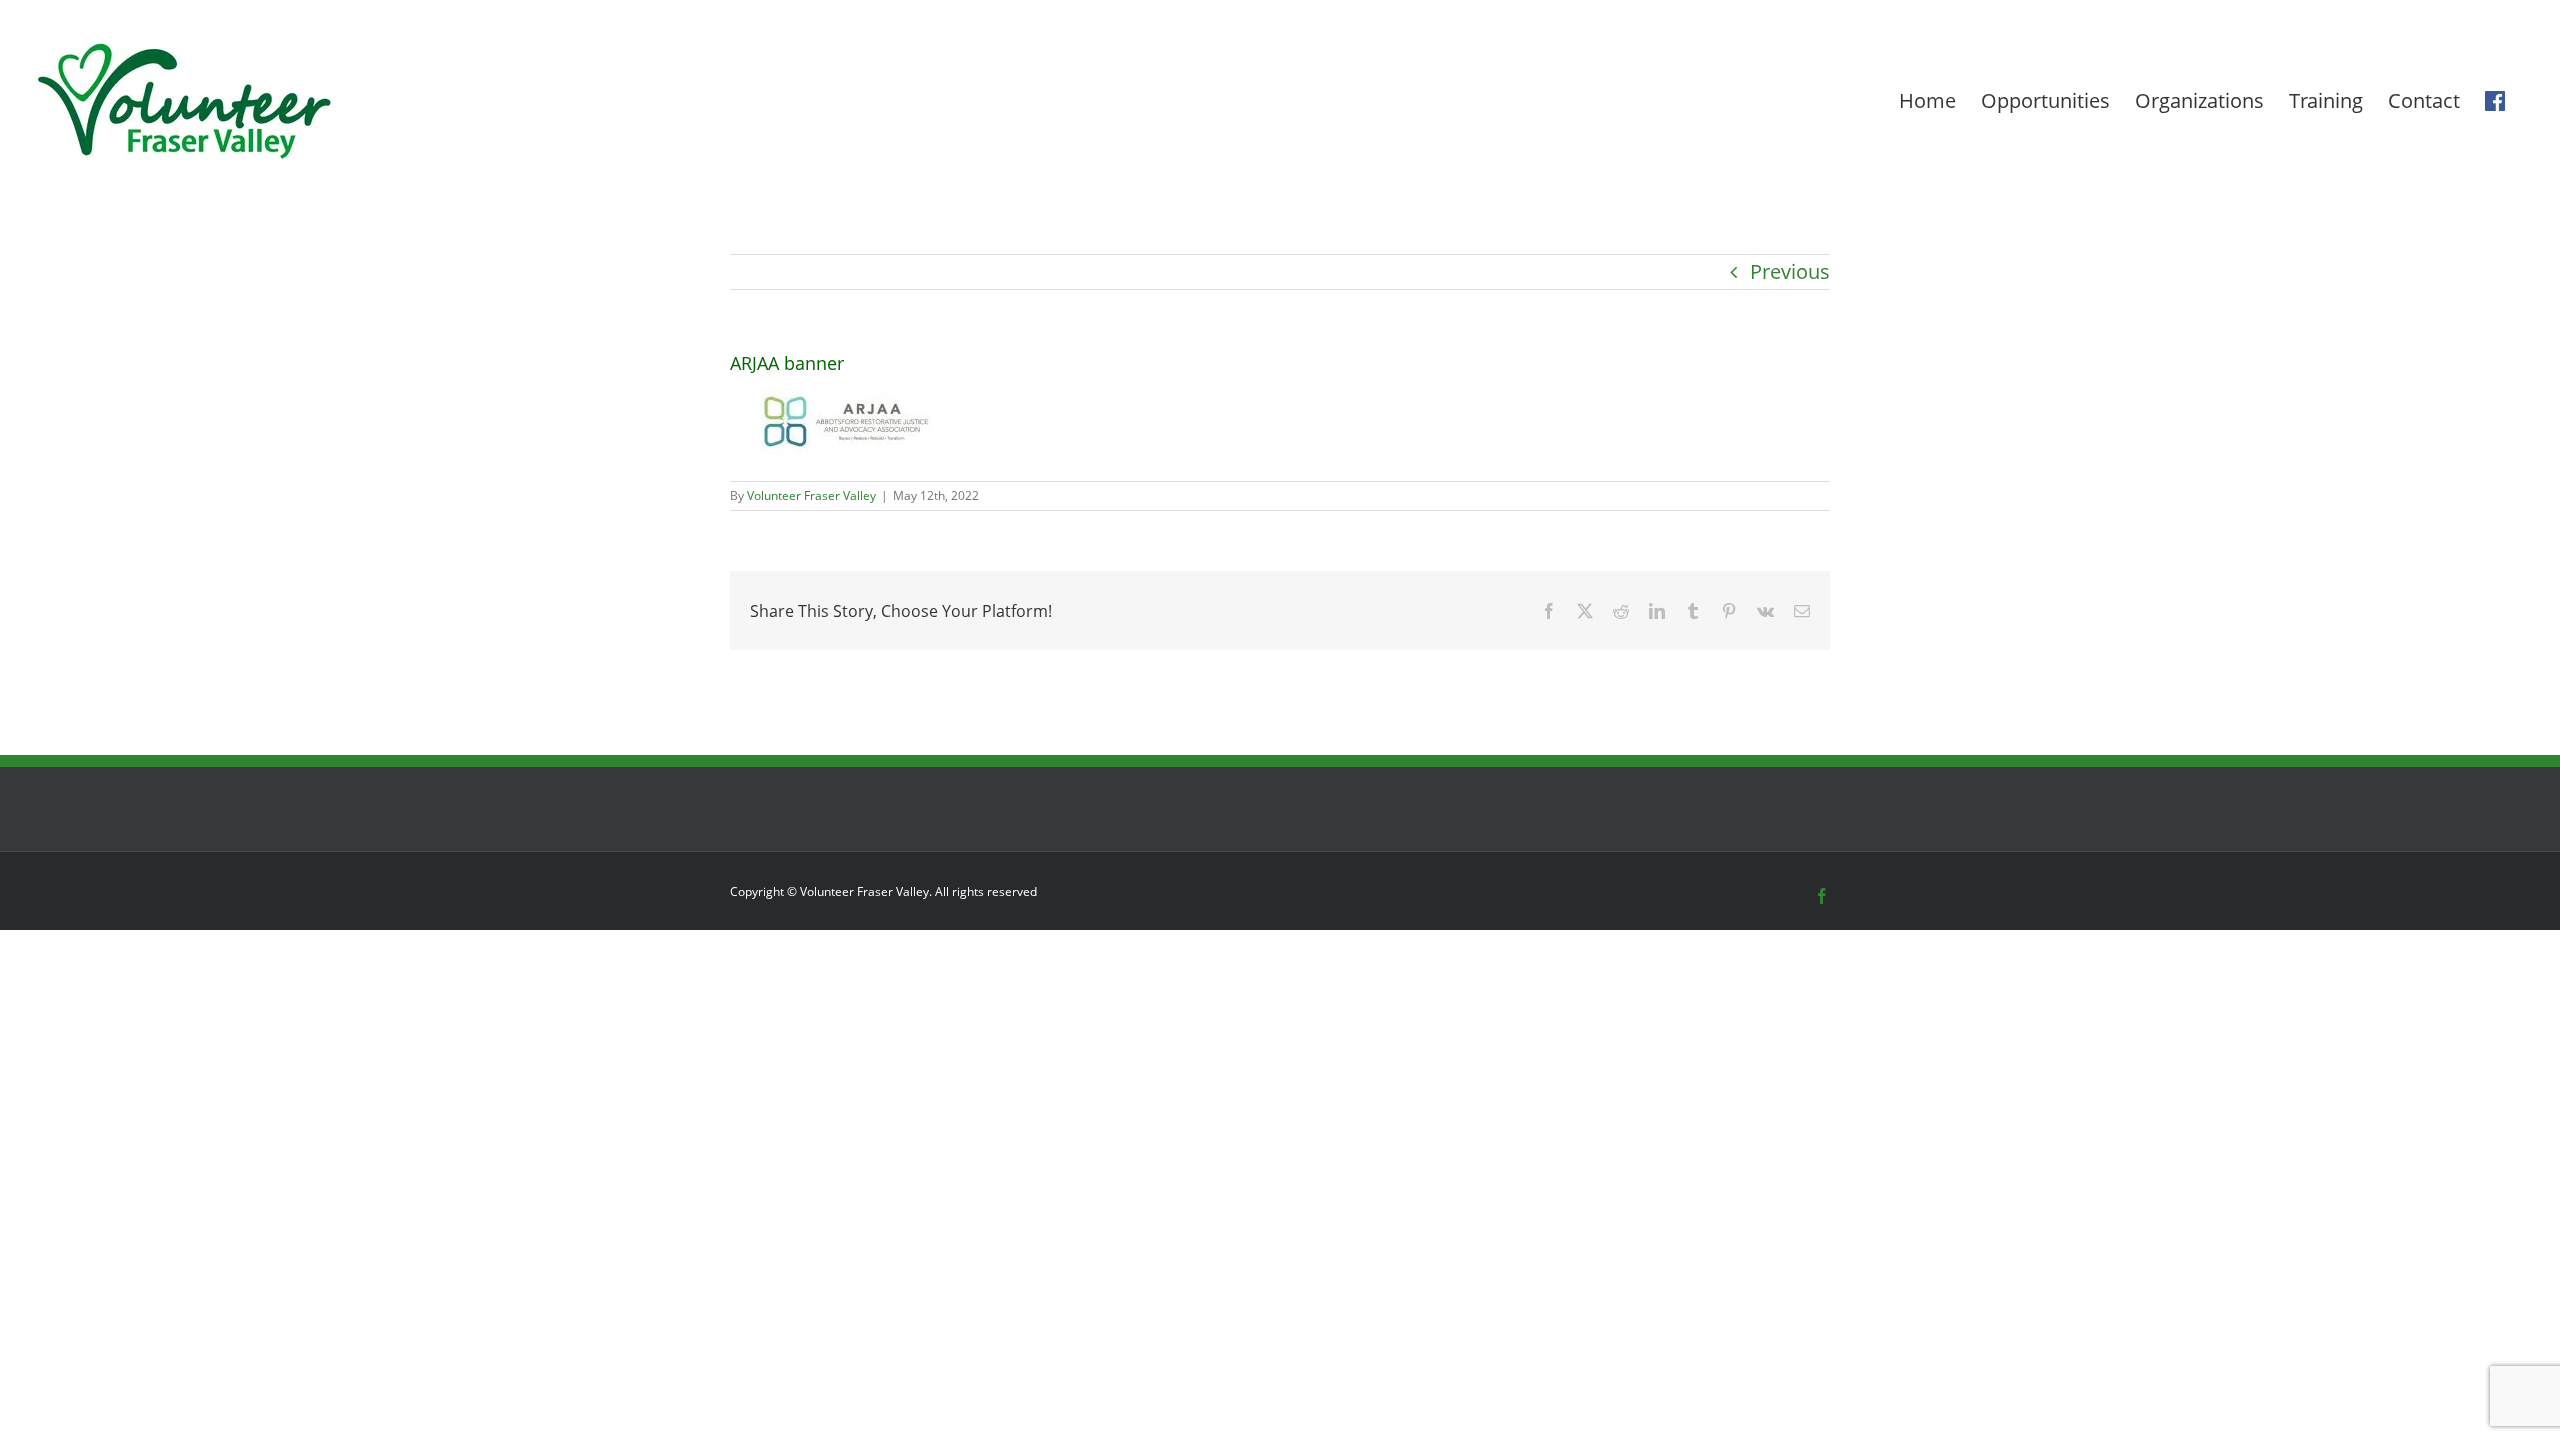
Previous (1790, 271)
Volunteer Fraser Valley (811, 495)
